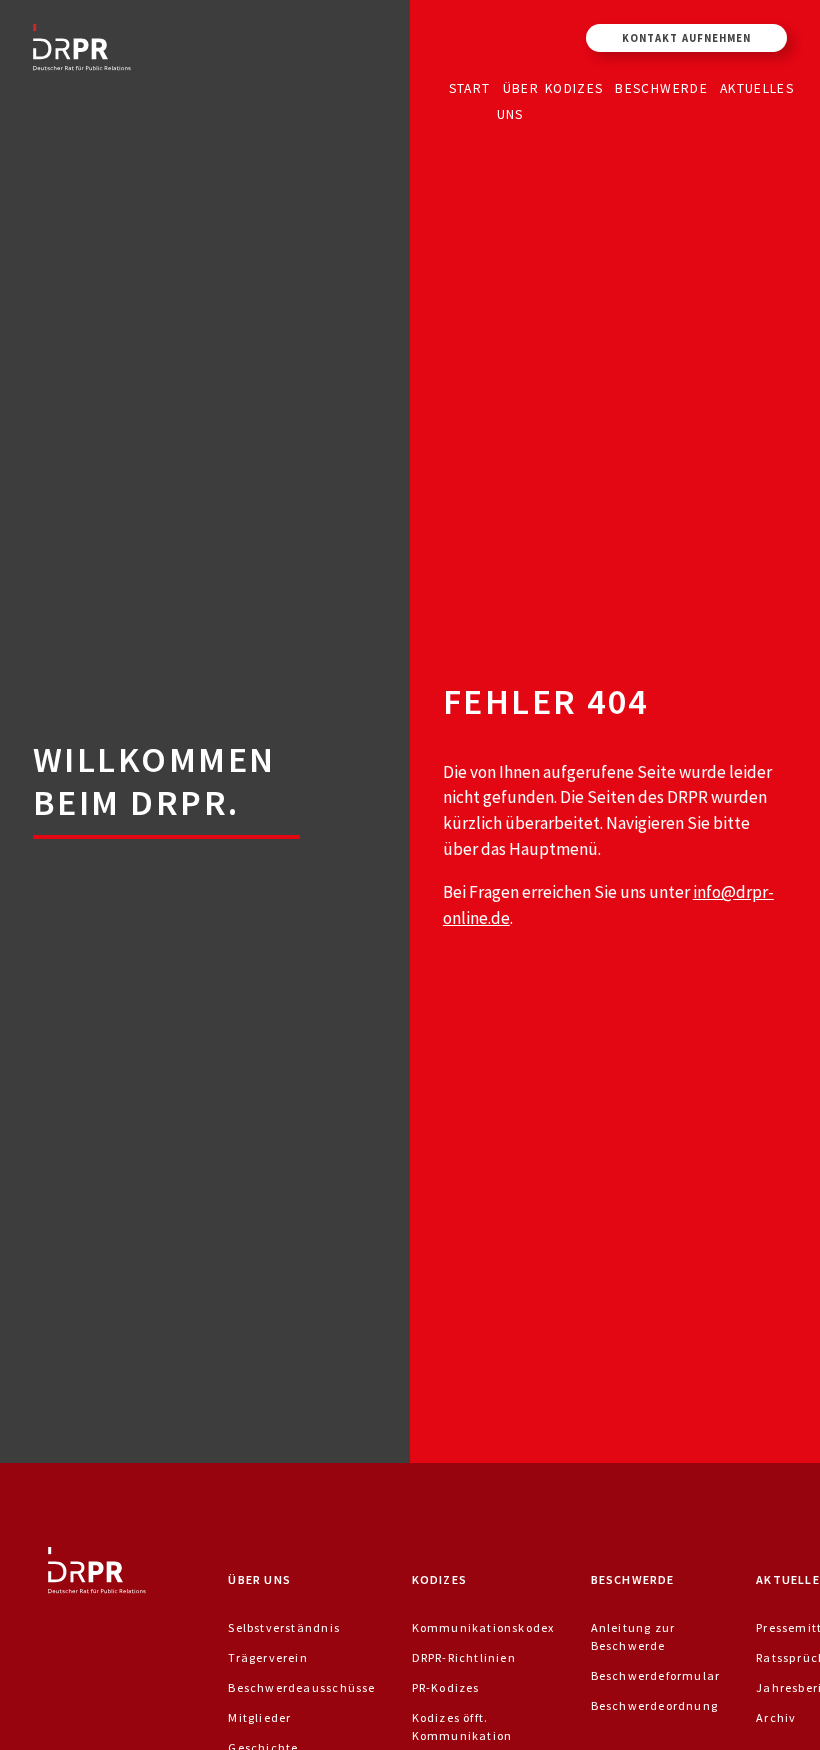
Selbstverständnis (284, 1627)
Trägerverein (268, 1657)
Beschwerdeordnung (655, 1705)
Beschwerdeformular (656, 1675)
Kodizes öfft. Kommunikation (462, 1726)
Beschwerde (661, 87)
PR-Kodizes (446, 1687)
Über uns (518, 100)
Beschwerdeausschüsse (301, 1687)
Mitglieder (259, 1717)
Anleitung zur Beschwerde (633, 1636)
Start (470, 87)
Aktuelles (757, 87)
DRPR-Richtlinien (464, 1657)
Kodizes (574, 87)
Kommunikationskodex (483, 1627)
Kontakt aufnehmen (686, 38)
